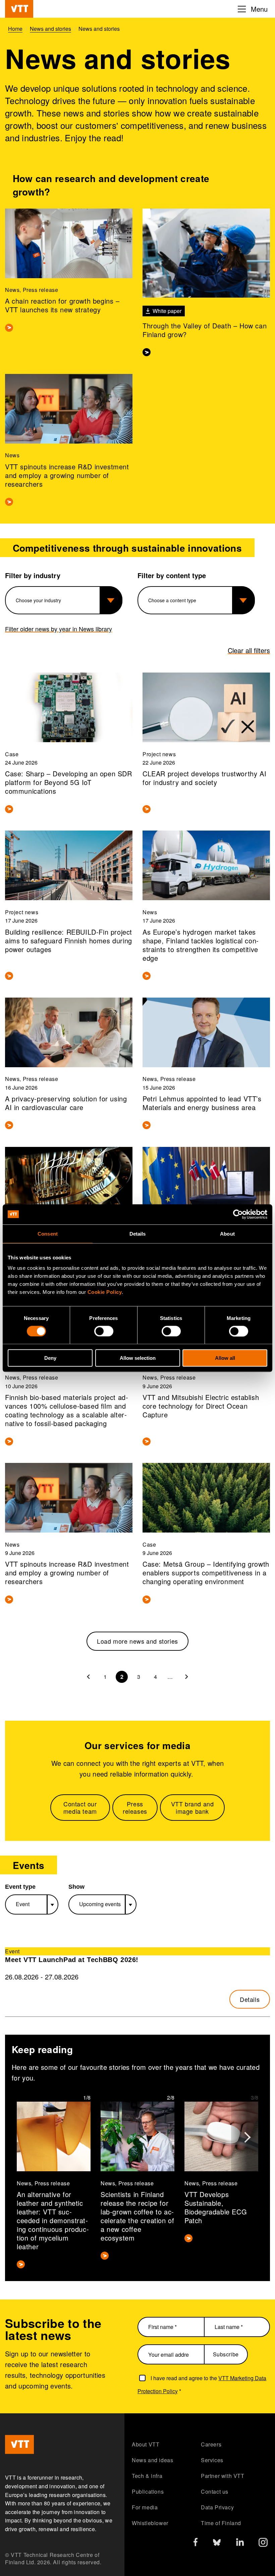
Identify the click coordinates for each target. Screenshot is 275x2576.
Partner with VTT (223, 2476)
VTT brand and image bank (192, 1808)
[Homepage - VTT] (19, 9)
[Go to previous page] (89, 1677)
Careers (211, 2444)
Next (247, 2133)
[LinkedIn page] (240, 2543)
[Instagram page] (263, 2544)
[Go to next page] (186, 1677)
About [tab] (227, 1233)
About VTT (146, 2444)
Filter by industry (33, 575)
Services (212, 2460)
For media (145, 2507)
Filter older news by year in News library (59, 629)
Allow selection (138, 1358)
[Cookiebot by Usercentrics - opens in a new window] (238, 1214)
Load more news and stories (137, 1641)
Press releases (135, 1808)
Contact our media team (80, 1808)
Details (250, 1999)
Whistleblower (150, 2523)
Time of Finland (221, 2523)
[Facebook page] (196, 2543)
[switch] (104, 1331)
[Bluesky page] (217, 2544)
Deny (50, 1358)
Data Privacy (217, 2507)
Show (76, 1887)
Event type (20, 1887)
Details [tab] (138, 1233)
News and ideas (152, 2460)
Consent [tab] (48, 1233)
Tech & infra (147, 2476)
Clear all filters (249, 650)
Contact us (215, 2491)
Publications (148, 2491)
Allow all (225, 1358)
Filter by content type (172, 575)
